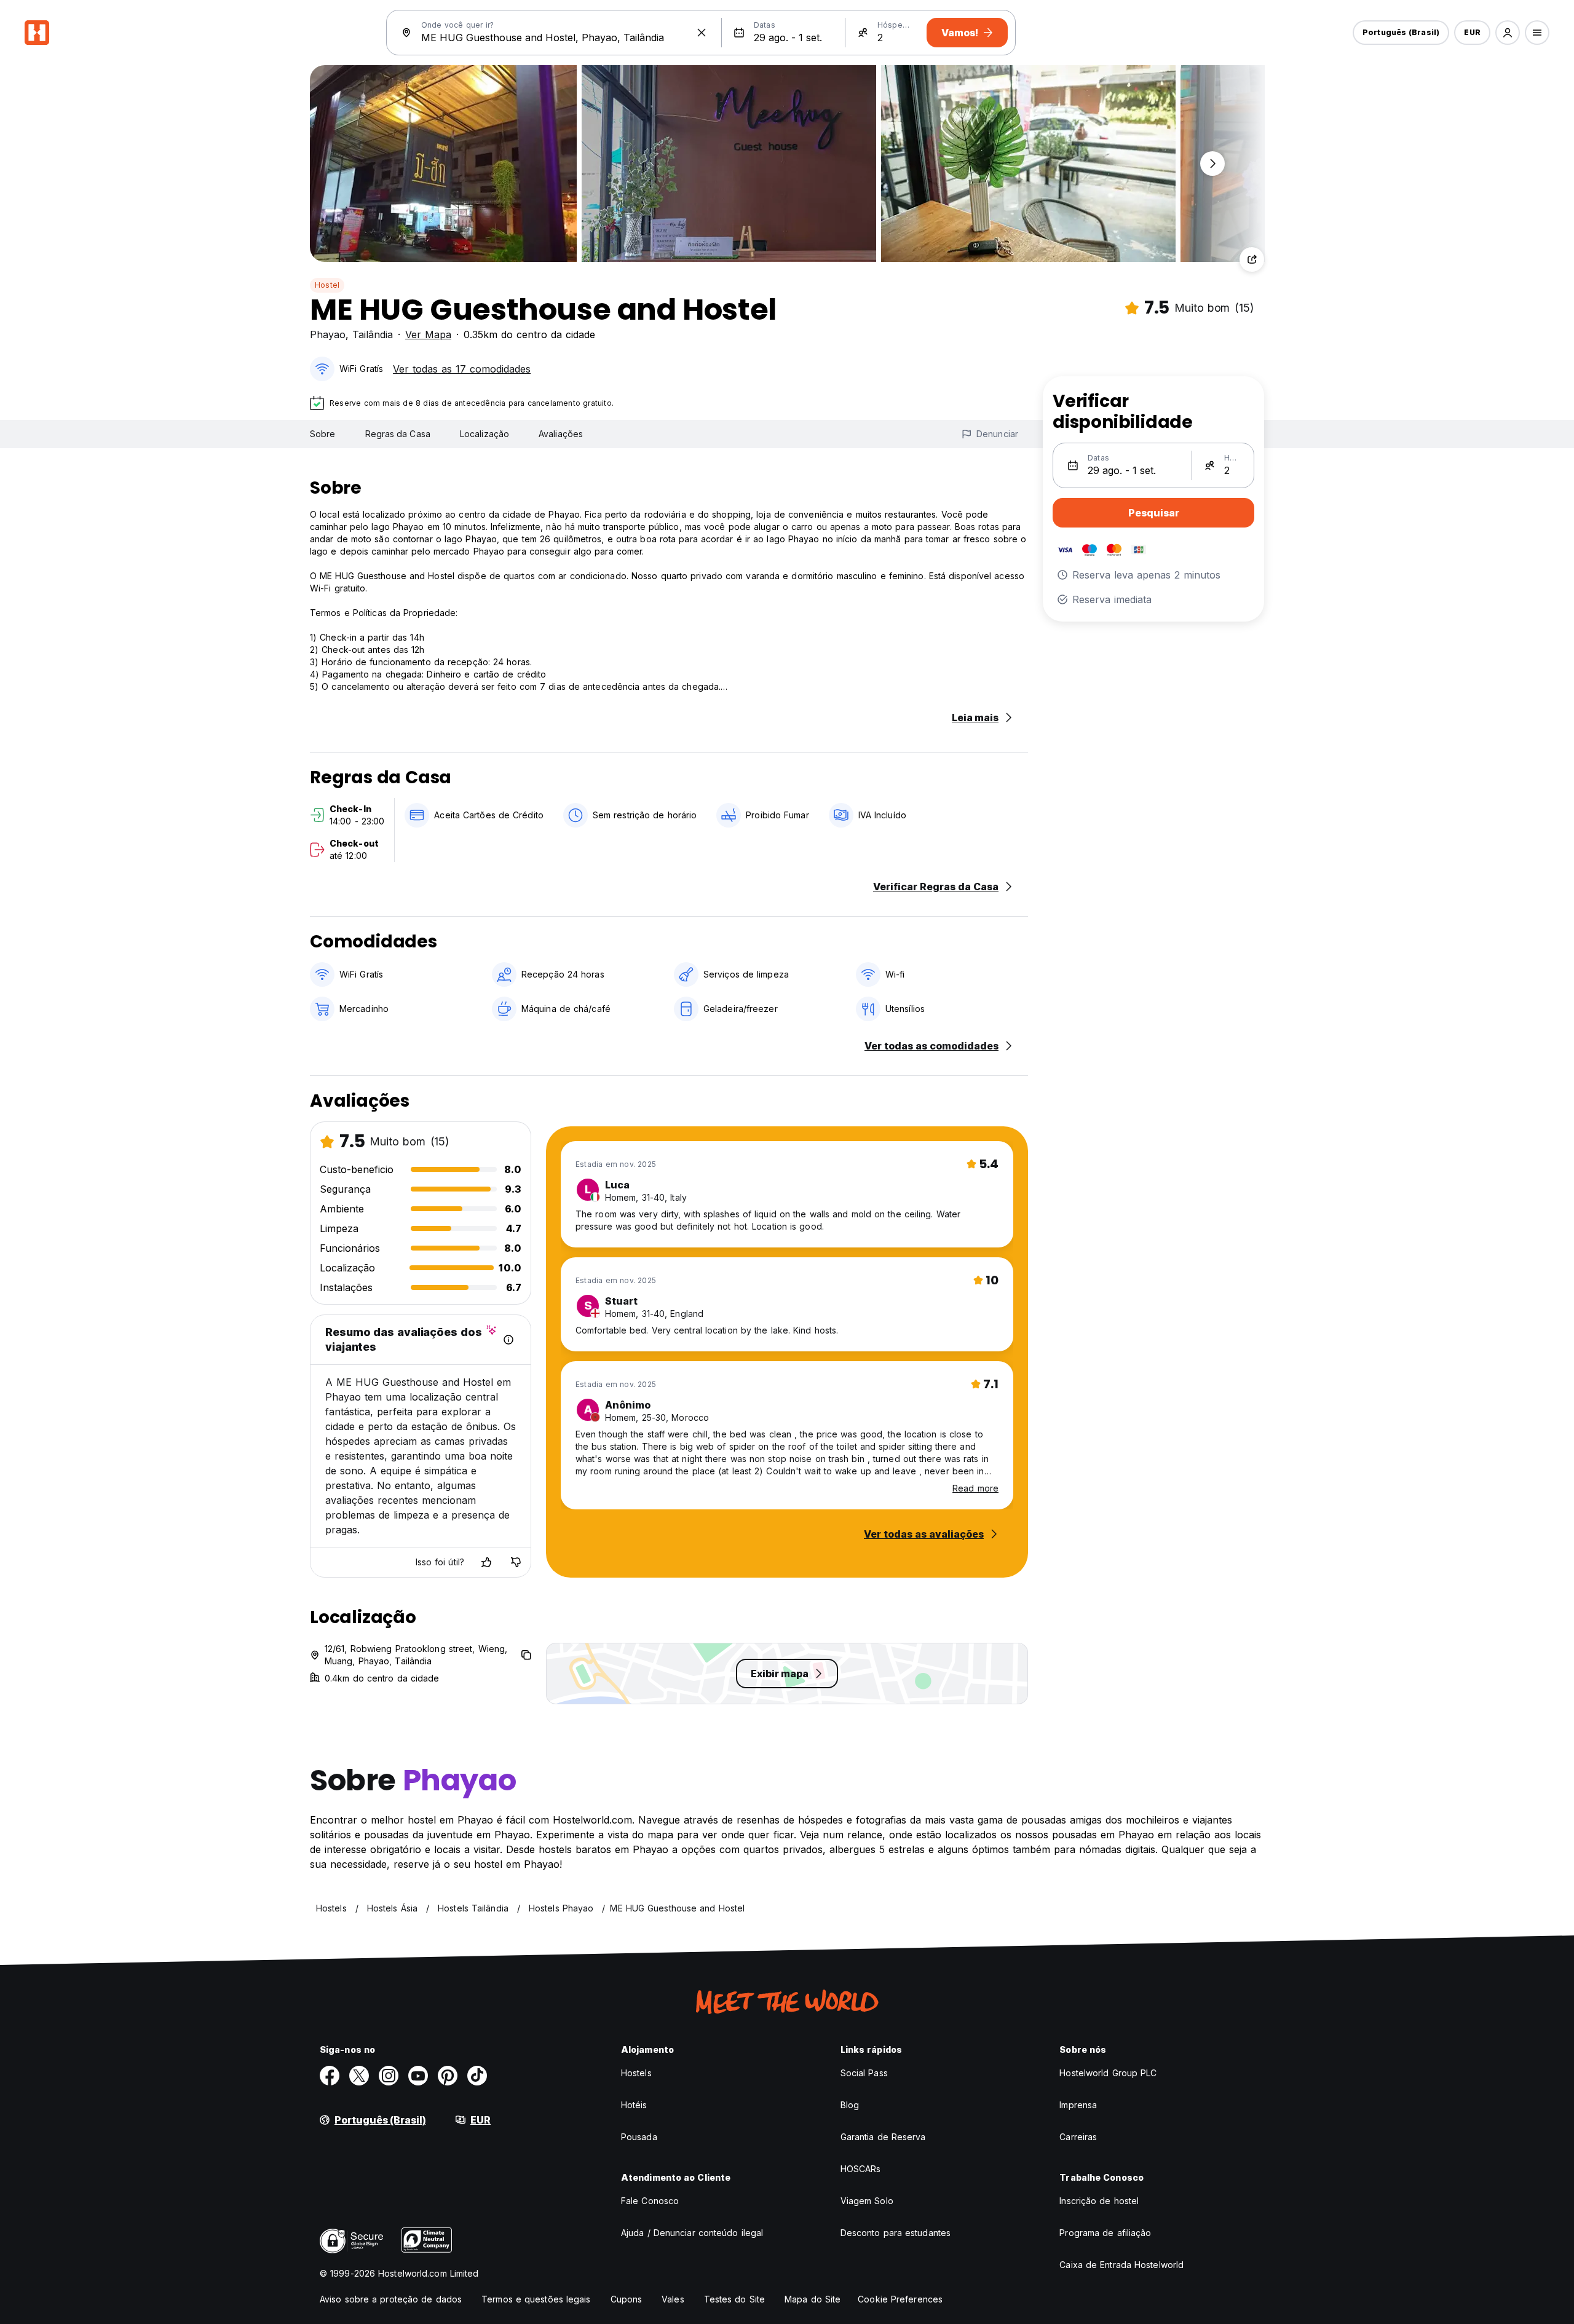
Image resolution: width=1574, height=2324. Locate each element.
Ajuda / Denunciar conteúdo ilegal (692, 2233)
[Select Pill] (1508, 33)
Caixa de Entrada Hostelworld (1121, 2265)
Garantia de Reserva (883, 2137)
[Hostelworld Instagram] (389, 2076)
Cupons (627, 2299)
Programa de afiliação (1105, 2233)
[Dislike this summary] (516, 1562)
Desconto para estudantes (896, 2233)
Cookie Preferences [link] (900, 2299)
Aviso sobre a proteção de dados (391, 2299)
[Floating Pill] (1212, 164)
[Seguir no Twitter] (359, 2076)
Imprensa (1078, 2105)
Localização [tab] (484, 434)
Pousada (639, 2137)
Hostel (327, 285)
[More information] (508, 1340)
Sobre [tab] (323, 434)
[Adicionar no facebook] (330, 2076)
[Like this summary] (486, 1562)
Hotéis (634, 2105)
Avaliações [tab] (561, 434)
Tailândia (373, 334)
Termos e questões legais (536, 2299)
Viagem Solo (867, 2201)
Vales (673, 2299)
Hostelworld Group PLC (1108, 2073)
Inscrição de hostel (1099, 2201)
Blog (850, 2105)
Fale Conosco (650, 2201)
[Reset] (702, 33)
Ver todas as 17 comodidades (462, 369)
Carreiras (1078, 2137)
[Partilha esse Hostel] (1252, 259)
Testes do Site (734, 2299)
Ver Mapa (428, 334)
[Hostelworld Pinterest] (448, 2076)
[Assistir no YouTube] (418, 2076)
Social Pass (864, 2073)
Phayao (328, 334)
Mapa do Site (813, 2299)
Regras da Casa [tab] (398, 434)
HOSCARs (861, 2169)
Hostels (636, 2073)
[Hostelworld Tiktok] (477, 2076)
